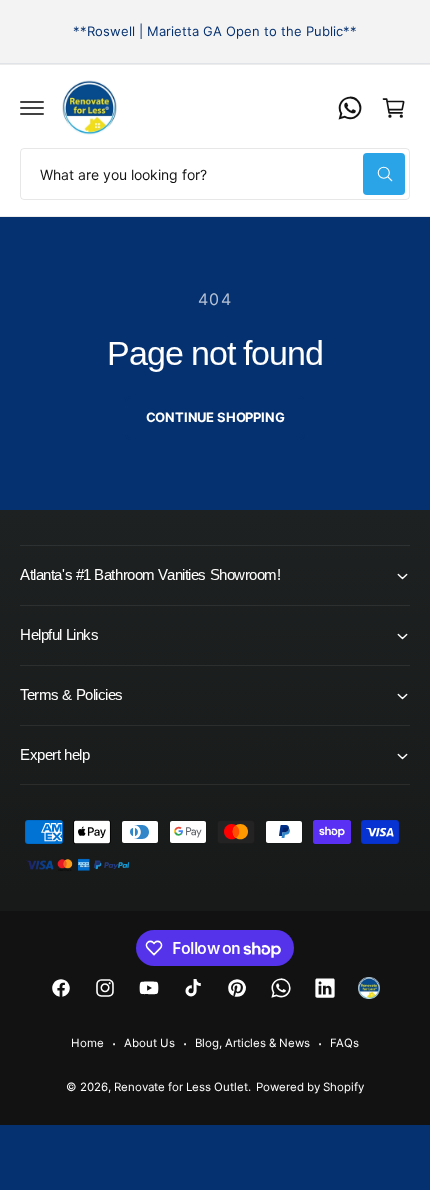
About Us (149, 1043)
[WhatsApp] (350, 108)
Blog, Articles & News (252, 1043)
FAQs (344, 1043)
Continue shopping (215, 417)
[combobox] (215, 174)
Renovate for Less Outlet (181, 1087)
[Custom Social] (369, 988)
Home (87, 1043)
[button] (32, 108)
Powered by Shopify (310, 1087)
